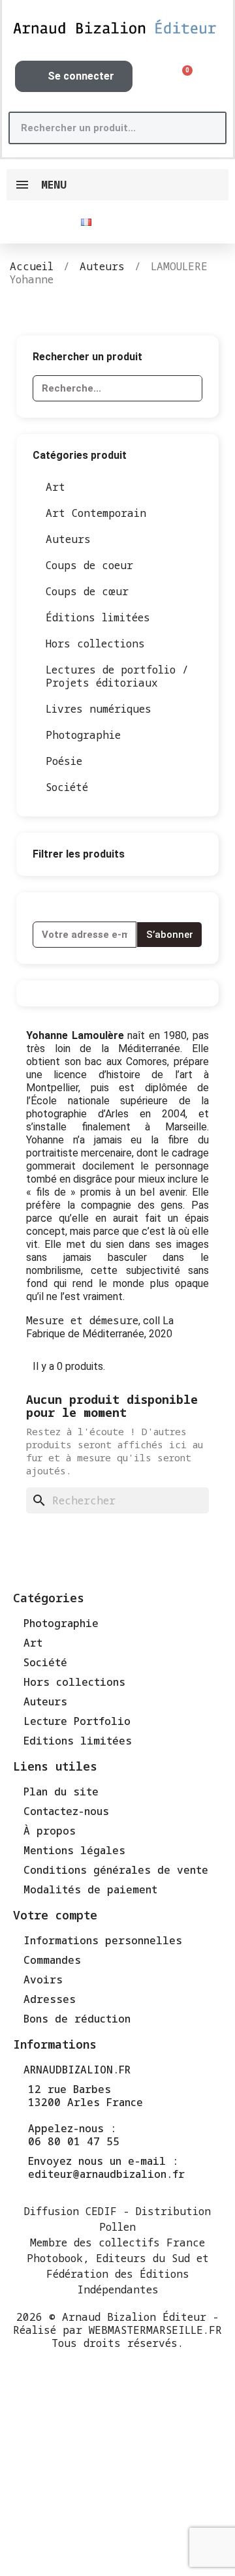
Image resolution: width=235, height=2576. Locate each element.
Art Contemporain (96, 513)
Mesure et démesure (82, 1320)
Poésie (64, 761)
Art (55, 487)
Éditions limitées (98, 617)
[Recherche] (209, 128)
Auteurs (68, 539)
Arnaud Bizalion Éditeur (134, 2317)
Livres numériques (99, 709)
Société (67, 787)
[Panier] (183, 77)
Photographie (83, 735)
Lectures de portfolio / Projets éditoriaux (117, 676)
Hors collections (95, 644)
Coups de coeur (89, 565)
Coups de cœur (87, 591)
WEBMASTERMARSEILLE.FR (155, 2330)
